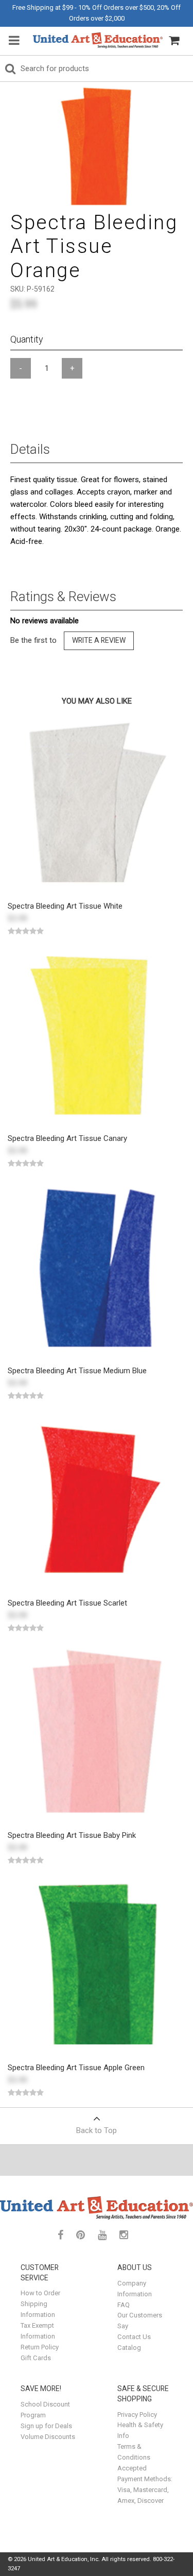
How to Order (40, 2293)
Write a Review (99, 640)
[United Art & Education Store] (98, 40)
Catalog (129, 2348)
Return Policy (40, 2347)
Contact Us (134, 2337)
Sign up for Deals (46, 2426)
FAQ (124, 2305)
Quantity (27, 339)
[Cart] (174, 41)
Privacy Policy (137, 2415)
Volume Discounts (48, 2437)
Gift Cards (36, 2358)
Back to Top (97, 2130)
